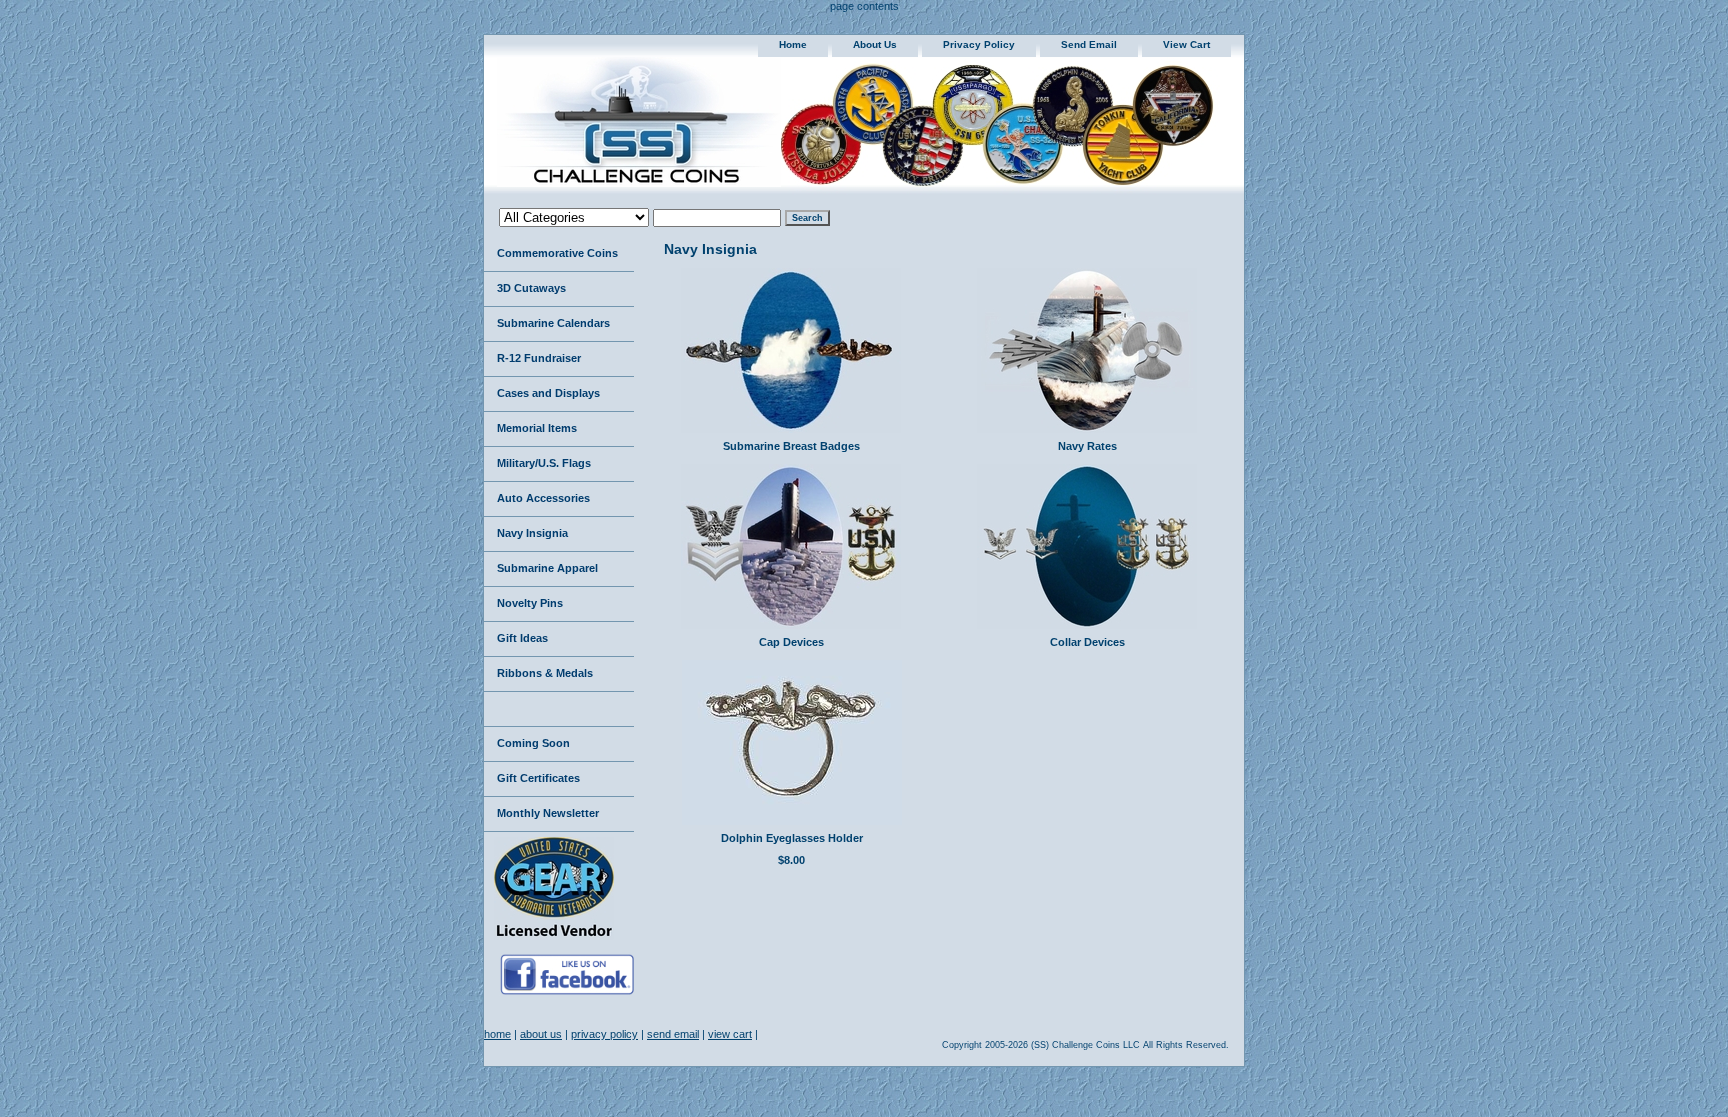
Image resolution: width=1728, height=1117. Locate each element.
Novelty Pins (530, 603)
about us (875, 44)
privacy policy (979, 44)
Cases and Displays (548, 393)
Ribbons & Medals (545, 673)
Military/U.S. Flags (544, 463)
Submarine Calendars (553, 323)
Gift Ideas (522, 638)
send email (1089, 44)
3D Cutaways (531, 288)
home (793, 44)
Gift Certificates (538, 778)
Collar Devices (1087, 642)
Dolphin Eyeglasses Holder (792, 838)
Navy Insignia (532, 533)
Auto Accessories (543, 498)
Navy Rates (1087, 446)
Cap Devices (791, 642)
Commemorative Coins (557, 253)
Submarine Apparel (547, 568)
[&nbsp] (559, 709)
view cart (1186, 44)
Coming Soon (533, 743)
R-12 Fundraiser (539, 358)
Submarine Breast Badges (791, 446)
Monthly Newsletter (548, 813)
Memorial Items (537, 428)
